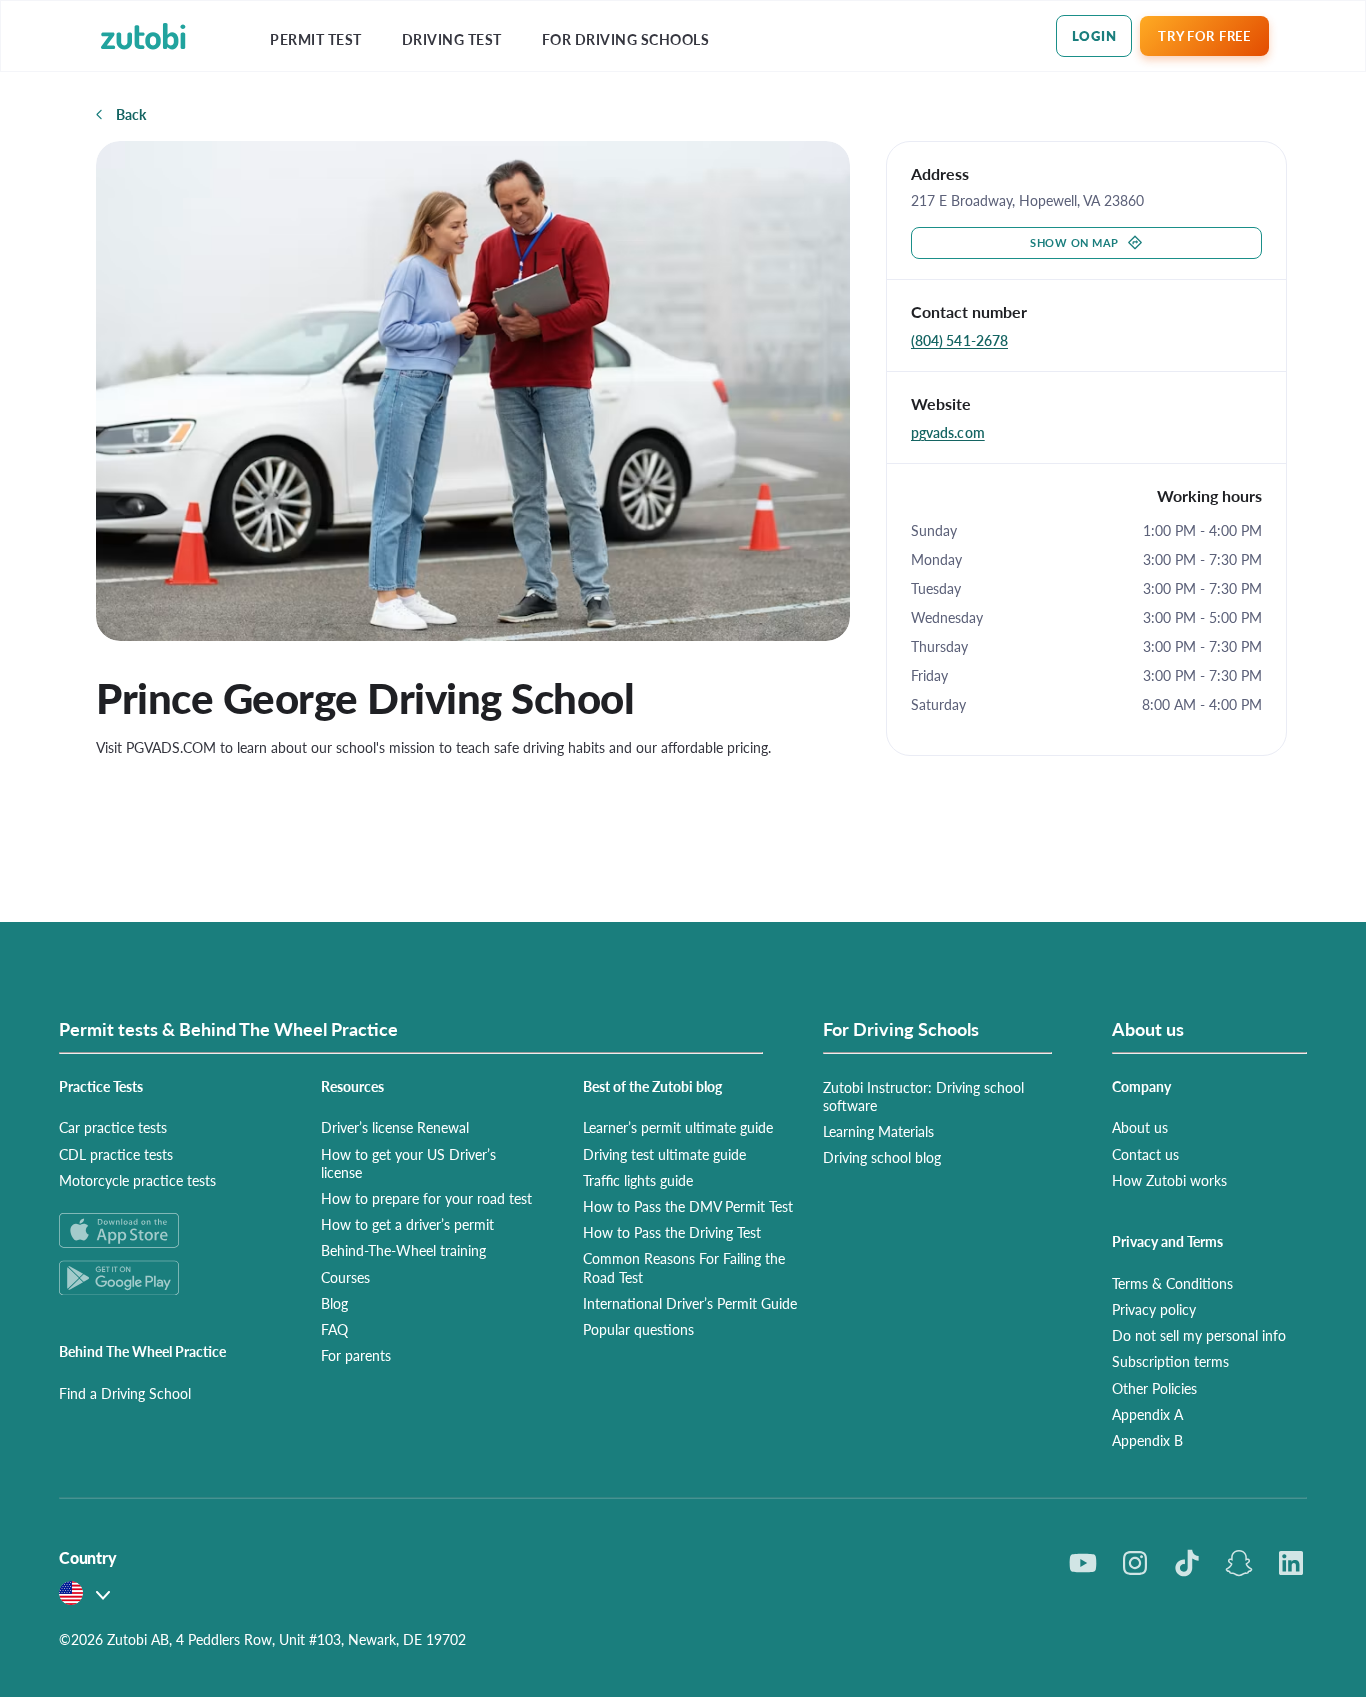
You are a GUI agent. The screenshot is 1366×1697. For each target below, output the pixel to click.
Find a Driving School (125, 1393)
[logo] (143, 36)
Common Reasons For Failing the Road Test (684, 1267)
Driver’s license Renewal (395, 1127)
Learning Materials (878, 1131)
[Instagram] (1135, 1563)
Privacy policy (1154, 1309)
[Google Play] (166, 1277)
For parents (356, 1355)
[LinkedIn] (1291, 1563)
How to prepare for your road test (426, 1198)
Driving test (452, 39)
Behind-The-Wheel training (403, 1250)
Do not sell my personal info (1199, 1335)
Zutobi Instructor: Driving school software (923, 1096)
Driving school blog (882, 1157)
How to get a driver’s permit (407, 1224)
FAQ (334, 1329)
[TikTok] (1187, 1563)
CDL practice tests (116, 1154)
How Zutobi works (1169, 1180)
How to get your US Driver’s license (408, 1163)
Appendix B (1147, 1440)
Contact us (1145, 1154)
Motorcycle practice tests (137, 1180)
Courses (345, 1277)
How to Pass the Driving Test (672, 1232)
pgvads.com (948, 432)
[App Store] (166, 1230)
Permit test (316, 39)
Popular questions (638, 1329)
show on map (1074, 242)
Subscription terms (1170, 1361)
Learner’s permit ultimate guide (678, 1127)
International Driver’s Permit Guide (690, 1303)
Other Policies (1154, 1388)
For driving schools (626, 39)
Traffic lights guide (638, 1180)
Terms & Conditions (1172, 1283)
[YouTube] (1083, 1563)
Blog (334, 1303)
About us (1140, 1127)
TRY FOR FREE (1204, 35)
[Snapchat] (1239, 1563)
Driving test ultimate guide (664, 1154)
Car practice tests (113, 1127)
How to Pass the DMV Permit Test (688, 1206)
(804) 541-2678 (959, 340)
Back (131, 114)
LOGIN (1094, 35)
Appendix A (1147, 1414)
